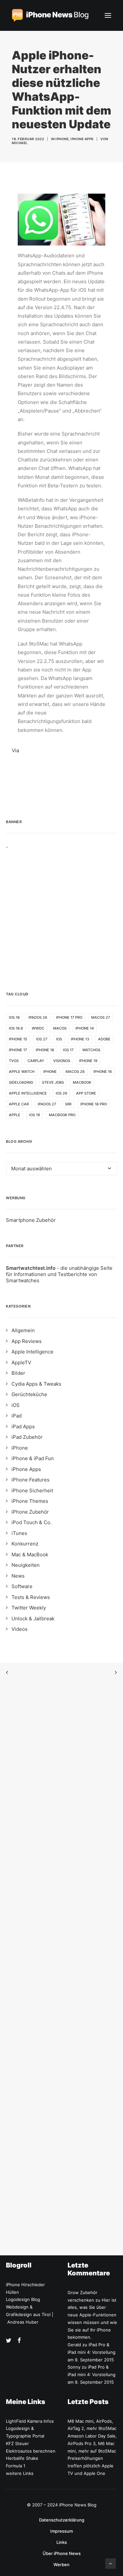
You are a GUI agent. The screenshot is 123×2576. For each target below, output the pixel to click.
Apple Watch (22, 1072)
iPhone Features (31, 1480)
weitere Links (20, 2473)
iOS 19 (35, 1115)
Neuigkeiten (26, 1565)
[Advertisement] (61, 910)
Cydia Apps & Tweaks (36, 1384)
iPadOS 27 (47, 1104)
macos (60, 1028)
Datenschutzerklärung (62, 2520)
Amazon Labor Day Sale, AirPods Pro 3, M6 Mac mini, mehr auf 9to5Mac (92, 2443)
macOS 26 (75, 1072)
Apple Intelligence (28, 1093)
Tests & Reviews (31, 1597)
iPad (17, 1416)
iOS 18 (14, 1017)
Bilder (18, 1373)
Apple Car (19, 1104)
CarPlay (36, 1061)
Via (15, 750)
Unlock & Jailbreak (33, 1618)
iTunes (19, 1533)
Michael (20, 143)
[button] (108, 15)
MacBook (82, 1082)
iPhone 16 (103, 1072)
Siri (68, 1104)
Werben (61, 2565)
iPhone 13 (80, 1039)
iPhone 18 (45, 1050)
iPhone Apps (82, 139)
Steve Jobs (53, 1082)
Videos (20, 1629)
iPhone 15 (18, 1039)
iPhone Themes (30, 1501)
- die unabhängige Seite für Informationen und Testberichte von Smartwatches (59, 1274)
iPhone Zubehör (30, 1512)
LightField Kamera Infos (30, 2421)
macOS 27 (101, 1017)
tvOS (14, 1061)
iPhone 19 (88, 1061)
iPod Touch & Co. (31, 1522)
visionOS (62, 1061)
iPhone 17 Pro (69, 1017)
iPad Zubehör (27, 1437)
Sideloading (21, 1082)
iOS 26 (61, 1093)
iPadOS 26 (38, 1017)
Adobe (104, 1039)
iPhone (62, 139)
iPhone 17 (18, 1050)
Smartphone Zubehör (31, 1220)
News (18, 1576)
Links (62, 2542)
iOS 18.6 (16, 1028)
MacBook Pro (62, 1115)
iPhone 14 (85, 1028)
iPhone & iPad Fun (33, 1458)
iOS (59, 1039)
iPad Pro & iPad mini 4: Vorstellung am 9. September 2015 (92, 2352)
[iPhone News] (50, 15)
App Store (86, 1093)
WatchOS (91, 1050)
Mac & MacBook (30, 1554)
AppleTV (21, 1363)
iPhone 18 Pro (94, 1104)
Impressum (61, 2531)
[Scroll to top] (111, 2563)
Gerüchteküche (29, 1394)
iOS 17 (68, 1050)
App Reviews (27, 1341)
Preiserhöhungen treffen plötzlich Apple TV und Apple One (91, 2466)
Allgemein (23, 1330)
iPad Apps (23, 1426)
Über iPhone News (62, 2553)
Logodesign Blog (23, 2299)
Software (22, 1586)
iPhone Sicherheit (32, 1490)
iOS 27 (42, 1039)
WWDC (38, 1028)
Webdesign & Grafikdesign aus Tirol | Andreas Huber (30, 2314)
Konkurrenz (25, 1544)
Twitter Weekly (29, 1608)
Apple (15, 1115)
